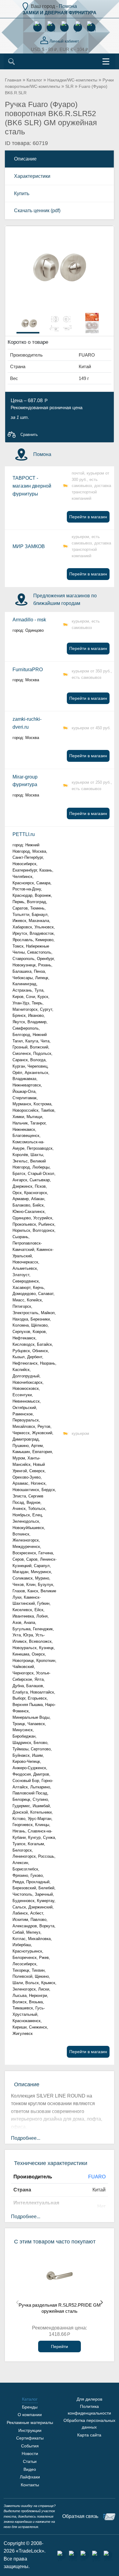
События (30, 2446)
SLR (69, 86)
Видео (30, 2469)
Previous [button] (17, 2302)
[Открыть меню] (106, 61)
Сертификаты (30, 2438)
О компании (30, 2415)
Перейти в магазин (88, 517)
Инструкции (30, 2430)
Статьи (30, 2461)
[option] (28, 322)
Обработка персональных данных (89, 2424)
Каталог (34, 80)
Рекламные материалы (30, 2422)
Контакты (30, 2485)
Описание (25, 159)
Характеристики (32, 176)
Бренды (30, 2407)
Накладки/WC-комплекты (72, 80)
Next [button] (102, 2302)
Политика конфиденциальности (89, 2410)
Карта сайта (89, 2435)
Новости (30, 2453)
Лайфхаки (30, 2477)
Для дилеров (89, 2399)
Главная (13, 80)
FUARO (97, 2177)
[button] (106, 234)
